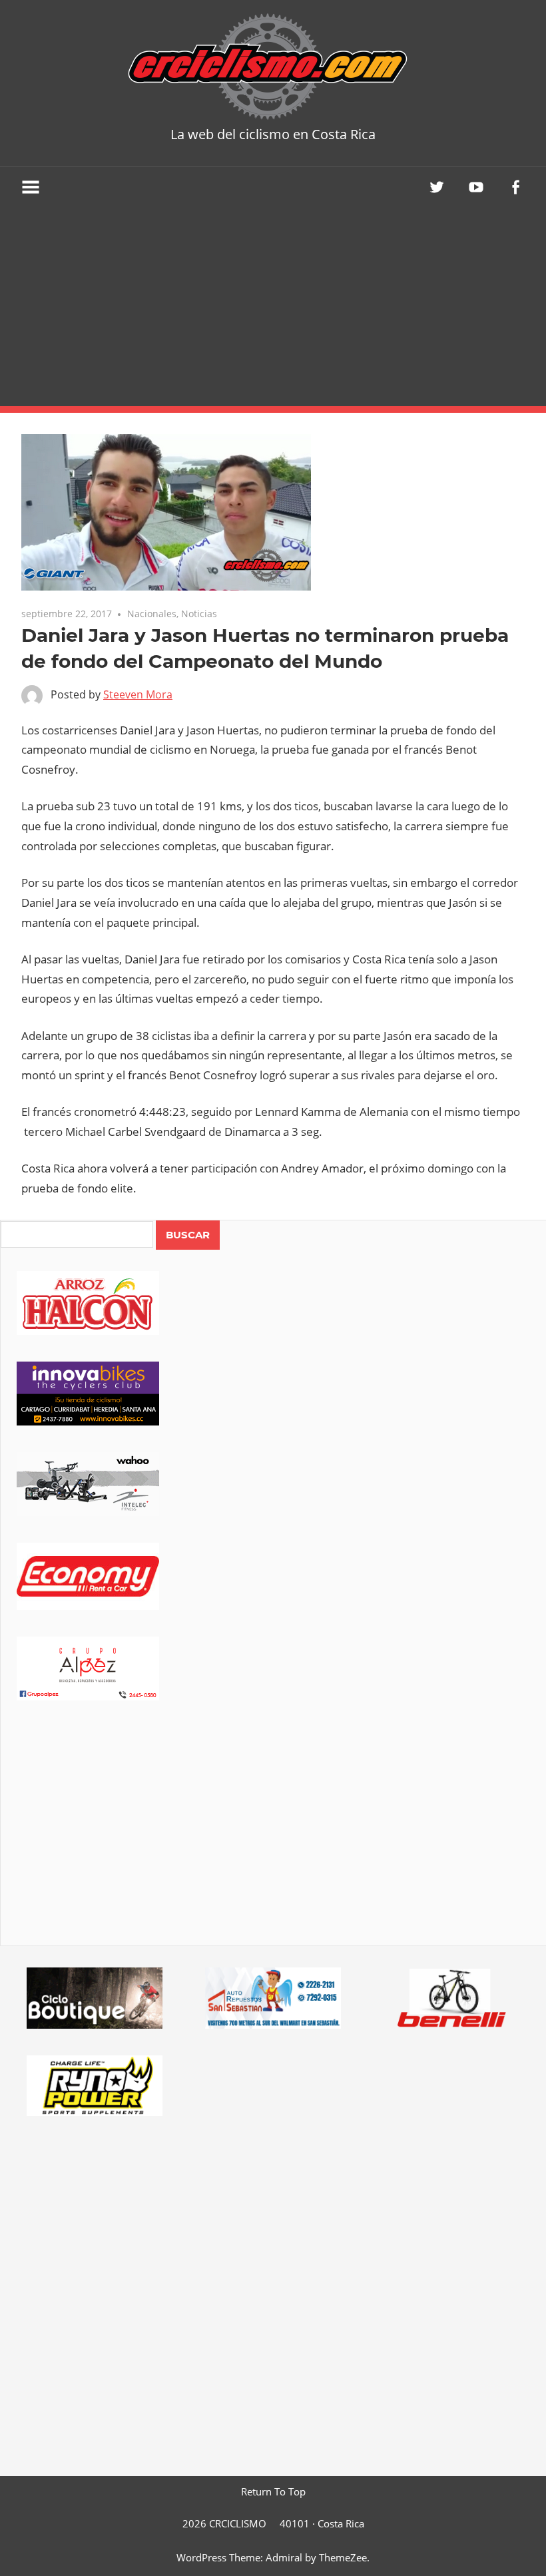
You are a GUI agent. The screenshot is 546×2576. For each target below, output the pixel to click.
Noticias (199, 614)
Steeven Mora (138, 694)
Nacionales (152, 614)
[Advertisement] (273, 306)
